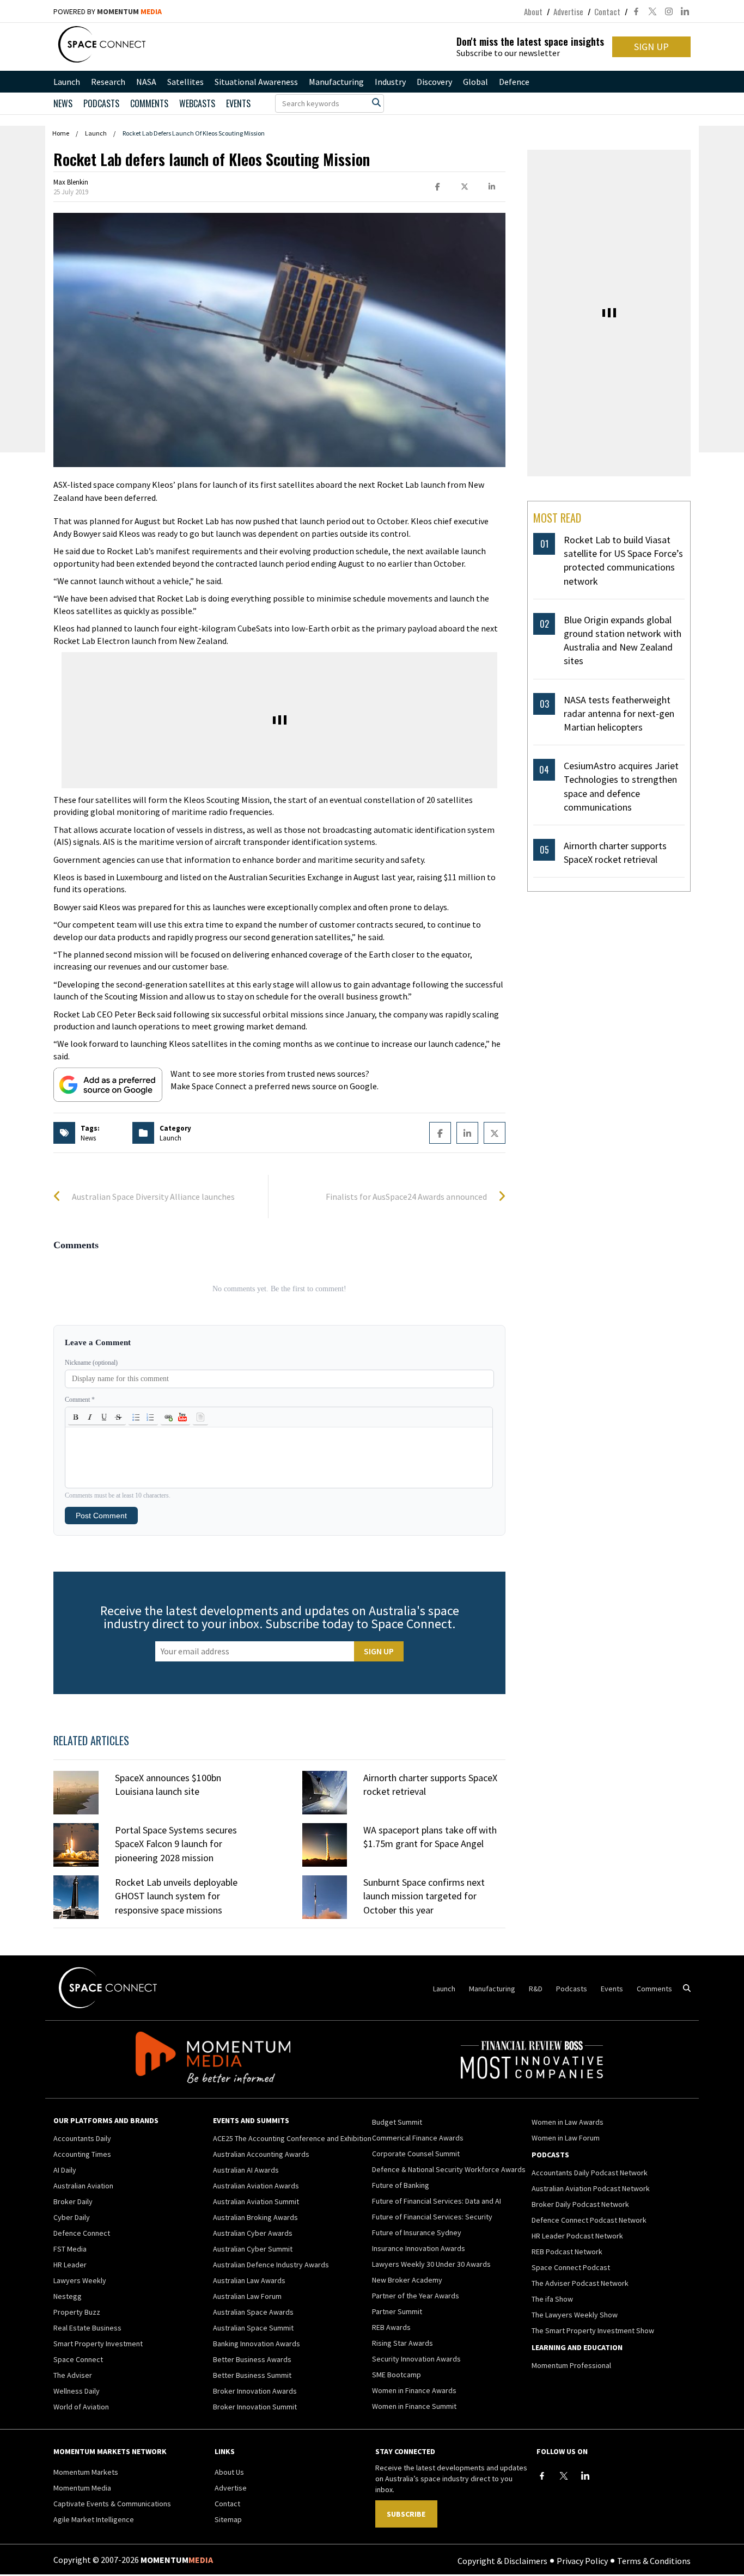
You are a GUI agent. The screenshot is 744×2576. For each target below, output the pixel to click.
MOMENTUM (129, 11)
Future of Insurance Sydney (417, 2232)
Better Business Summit (252, 2375)
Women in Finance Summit (414, 2406)
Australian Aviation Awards (256, 2186)
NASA (146, 82)
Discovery (434, 82)
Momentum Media (82, 2488)
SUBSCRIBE (406, 2514)
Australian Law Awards (249, 2280)
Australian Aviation (83, 2186)
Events (238, 103)
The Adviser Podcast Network (580, 2283)
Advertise (568, 11)
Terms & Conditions (654, 2560)
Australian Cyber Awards (253, 2233)
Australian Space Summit (253, 2328)
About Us (229, 2472)
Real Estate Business (87, 2328)
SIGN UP (651, 47)
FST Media (70, 2249)
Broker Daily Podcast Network (580, 2204)
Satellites (185, 82)
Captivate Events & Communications (112, 2504)
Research (108, 82)
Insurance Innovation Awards (419, 2248)
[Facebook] (542, 2476)
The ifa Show (552, 2299)
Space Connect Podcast (571, 2267)
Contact (607, 11)
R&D (536, 1989)
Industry (390, 82)
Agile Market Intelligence (94, 2519)
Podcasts (572, 1989)
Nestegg (68, 2296)
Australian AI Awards (246, 2170)
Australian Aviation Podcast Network (591, 2188)
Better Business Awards (252, 2359)
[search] (376, 102)
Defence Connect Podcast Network (589, 2220)
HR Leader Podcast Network (577, 2236)
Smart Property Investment (98, 2344)
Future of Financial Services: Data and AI (437, 2201)
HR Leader (70, 2265)
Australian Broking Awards (255, 2217)
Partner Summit (397, 2311)
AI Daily (65, 2170)
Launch (67, 82)
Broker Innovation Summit (255, 2407)
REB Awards (391, 2327)
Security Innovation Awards (416, 2359)
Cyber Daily (72, 2217)
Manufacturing (336, 82)
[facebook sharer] (437, 187)
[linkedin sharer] (492, 187)
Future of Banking (401, 2185)
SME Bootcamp (397, 2375)
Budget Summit (397, 2122)
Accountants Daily (82, 2138)
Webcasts (197, 103)
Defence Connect (82, 2233)
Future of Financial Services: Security (432, 2217)
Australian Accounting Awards (261, 2154)
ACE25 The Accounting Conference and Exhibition (292, 2138)
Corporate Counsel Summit (416, 2154)
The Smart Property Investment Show (593, 2330)
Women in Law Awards (568, 2122)
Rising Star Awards (403, 2343)
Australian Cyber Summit (253, 2249)
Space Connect (78, 2359)
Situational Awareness (256, 82)
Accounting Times (82, 2154)
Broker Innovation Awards (255, 2391)
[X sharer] (465, 187)
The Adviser (73, 2375)
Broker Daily (73, 2201)
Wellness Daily (77, 2391)
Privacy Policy (582, 2560)
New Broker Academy (407, 2280)
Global (475, 82)
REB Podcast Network (567, 2252)
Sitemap (228, 2519)
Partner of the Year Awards (416, 2296)
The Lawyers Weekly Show (575, 2315)
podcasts (101, 103)
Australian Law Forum (247, 2296)
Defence (514, 82)
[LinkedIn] (586, 2476)
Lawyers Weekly (80, 2280)
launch (170, 1138)
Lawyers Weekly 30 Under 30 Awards (431, 2264)
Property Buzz (77, 2312)
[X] (564, 2476)
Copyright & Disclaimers (502, 2560)
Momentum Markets (86, 2472)
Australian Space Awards (253, 2312)
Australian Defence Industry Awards (271, 2265)
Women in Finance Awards (414, 2390)
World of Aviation (81, 2407)
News (63, 103)
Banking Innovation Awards (257, 2344)
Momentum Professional (571, 2365)
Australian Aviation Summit (256, 2201)
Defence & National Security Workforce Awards (449, 2169)
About (533, 11)
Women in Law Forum (566, 2138)
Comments (149, 103)
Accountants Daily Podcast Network (590, 2173)
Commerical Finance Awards (418, 2138)
